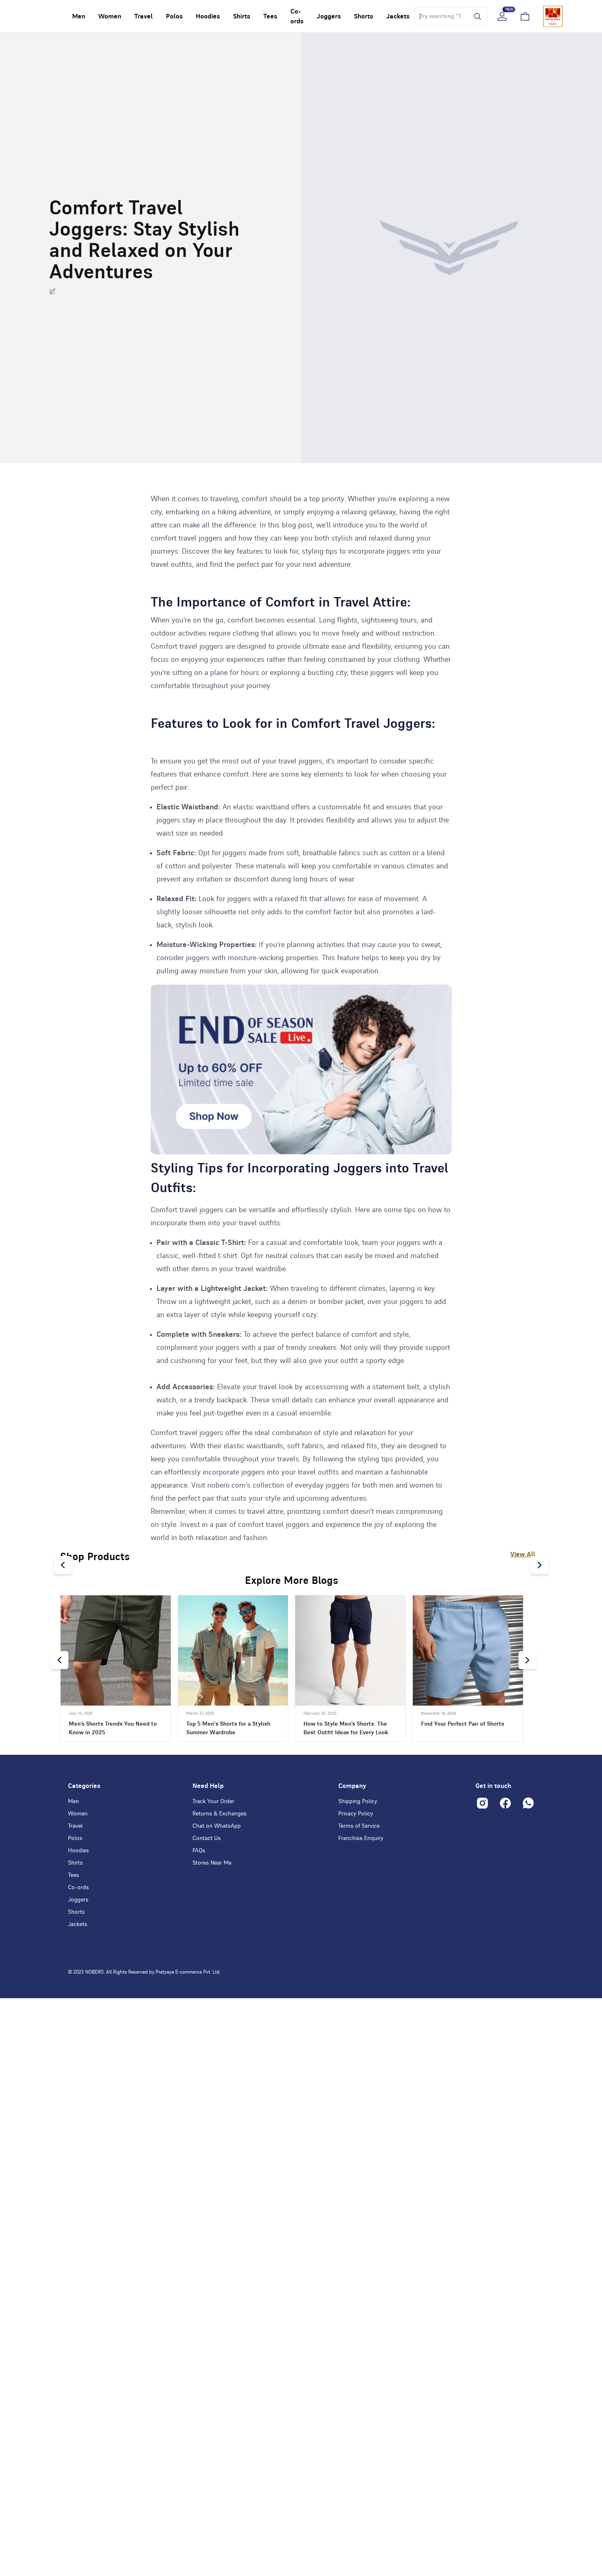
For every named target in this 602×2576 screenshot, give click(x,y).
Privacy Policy (356, 1814)
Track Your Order (213, 1801)
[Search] (475, 16)
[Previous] (63, 1565)
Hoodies (78, 1851)
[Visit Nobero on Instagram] (482, 1803)
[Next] (539, 1565)
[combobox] (440, 16)
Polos (75, 1838)
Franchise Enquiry (361, 1838)
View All (523, 1554)
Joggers (78, 1900)
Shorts (76, 1912)
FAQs (199, 1851)
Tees (74, 1875)
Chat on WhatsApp (217, 1826)
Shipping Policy (358, 1801)
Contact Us (207, 1838)
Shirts (75, 1863)
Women (78, 1814)
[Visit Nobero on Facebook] (505, 1803)
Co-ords (78, 1888)
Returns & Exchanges (220, 1814)
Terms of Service (359, 1826)
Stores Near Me (212, 1863)
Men (74, 1801)
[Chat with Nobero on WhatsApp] (528, 1803)
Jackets (78, 1924)
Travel (75, 1826)
